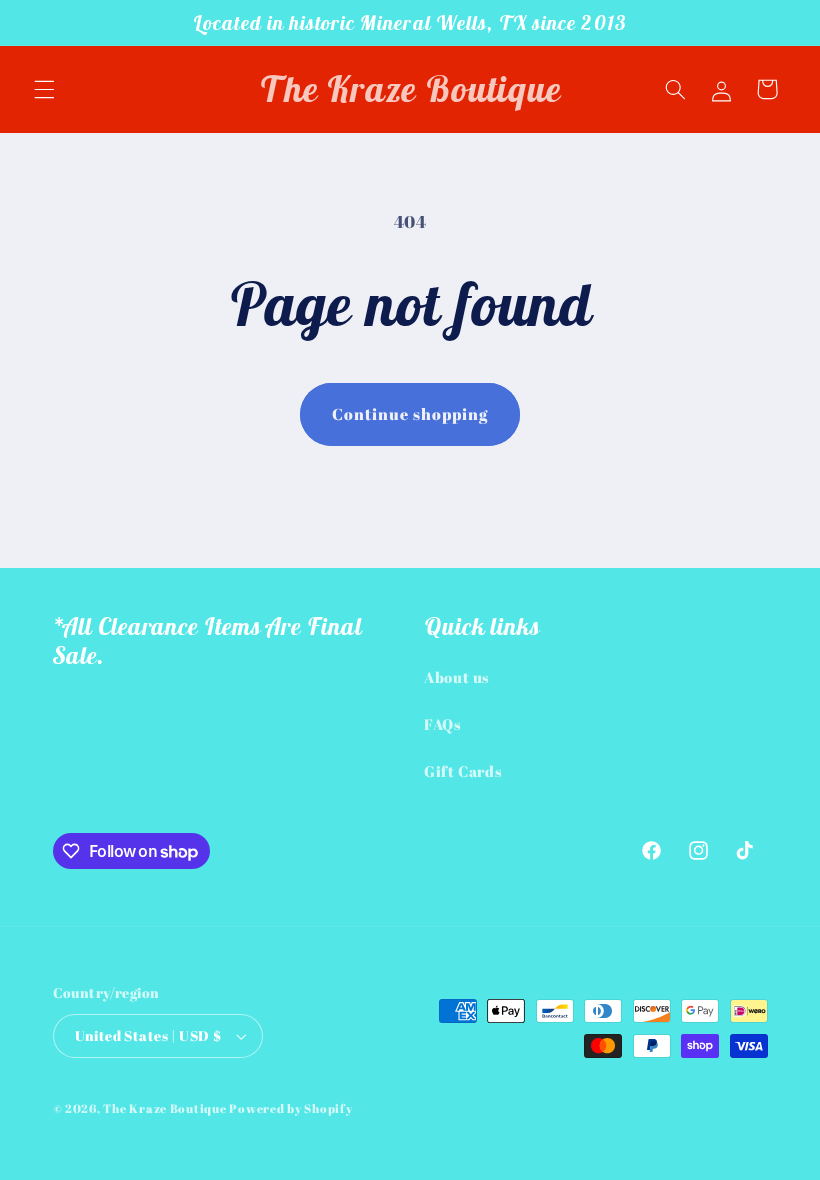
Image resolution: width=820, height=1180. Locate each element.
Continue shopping (410, 414)
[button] (44, 89)
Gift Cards (463, 771)
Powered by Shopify (290, 1108)
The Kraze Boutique (164, 1108)
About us (457, 677)
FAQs (443, 724)
